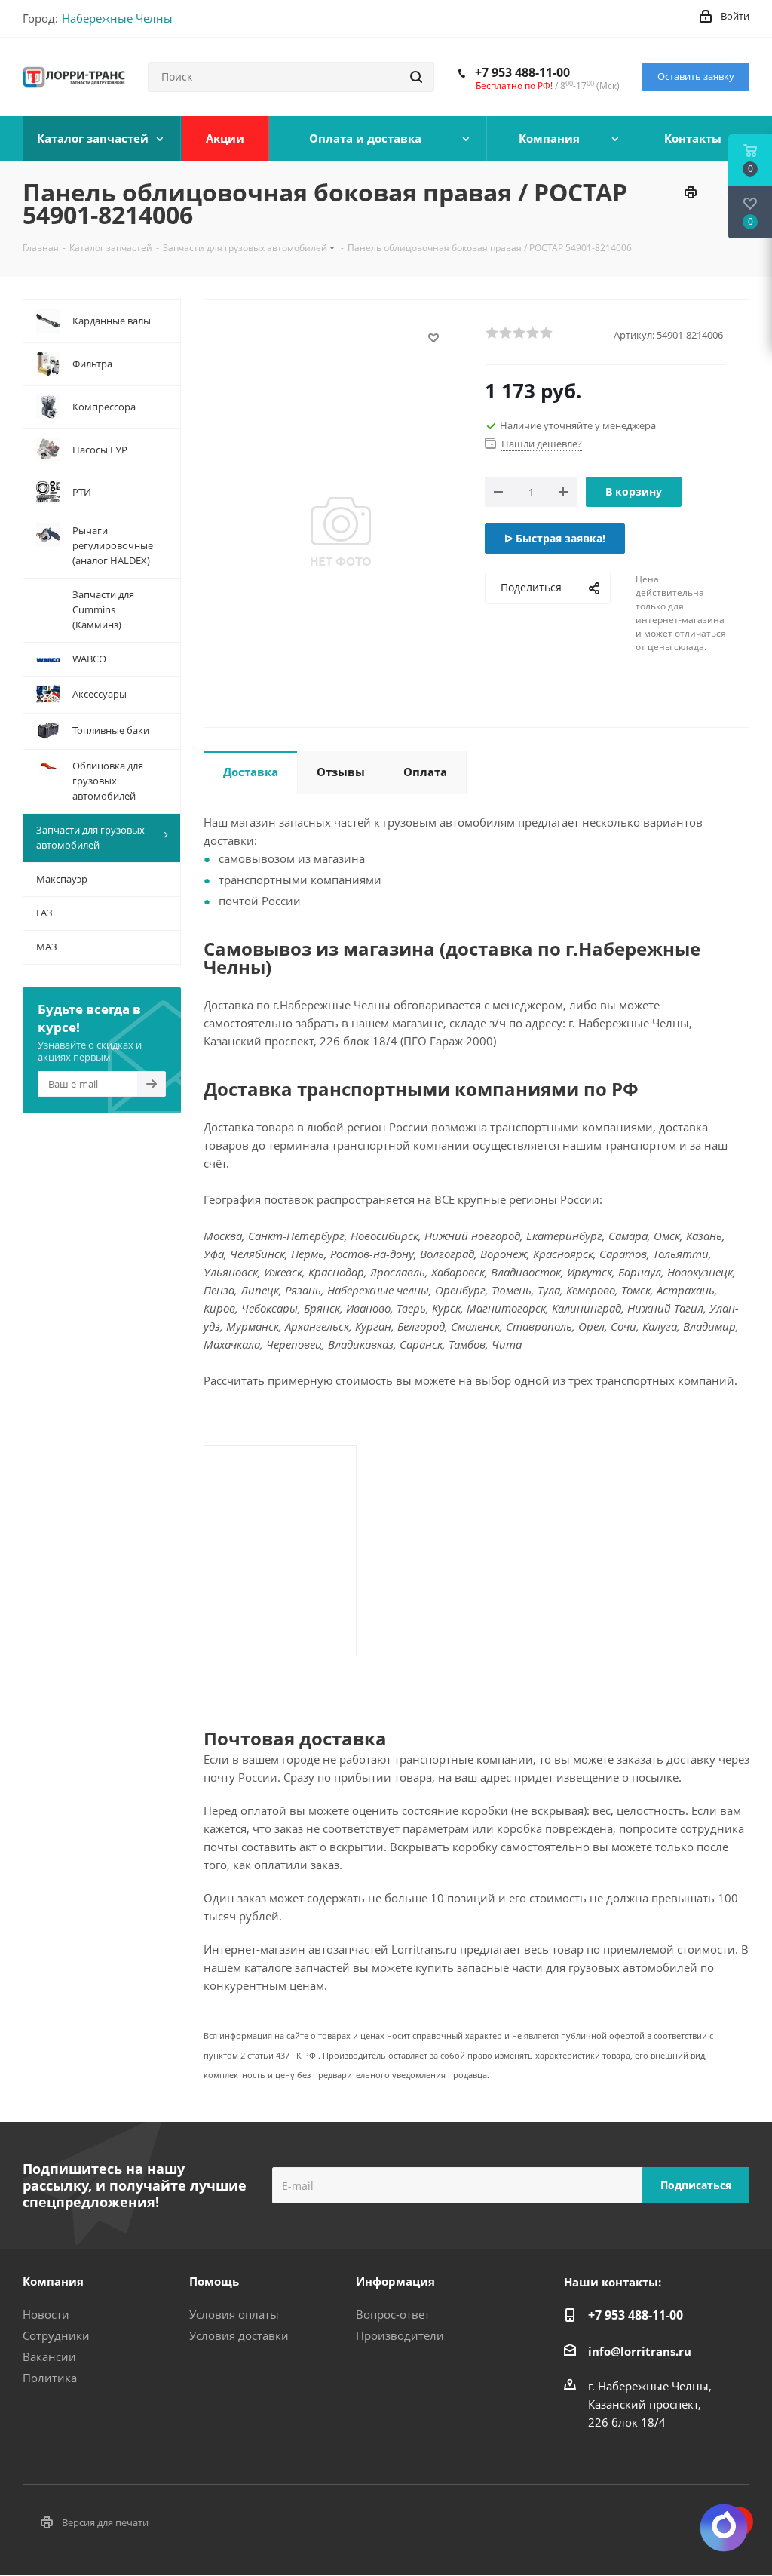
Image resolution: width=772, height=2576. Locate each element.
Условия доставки (239, 2335)
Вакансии (49, 2356)
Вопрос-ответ (393, 2314)
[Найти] (416, 77)
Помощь (214, 2281)
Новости (46, 2314)
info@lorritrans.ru (640, 2351)
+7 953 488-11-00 (522, 72)
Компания (53, 2281)
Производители (400, 2335)
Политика (50, 2378)
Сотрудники (56, 2335)
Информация (395, 2281)
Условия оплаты (234, 2314)
